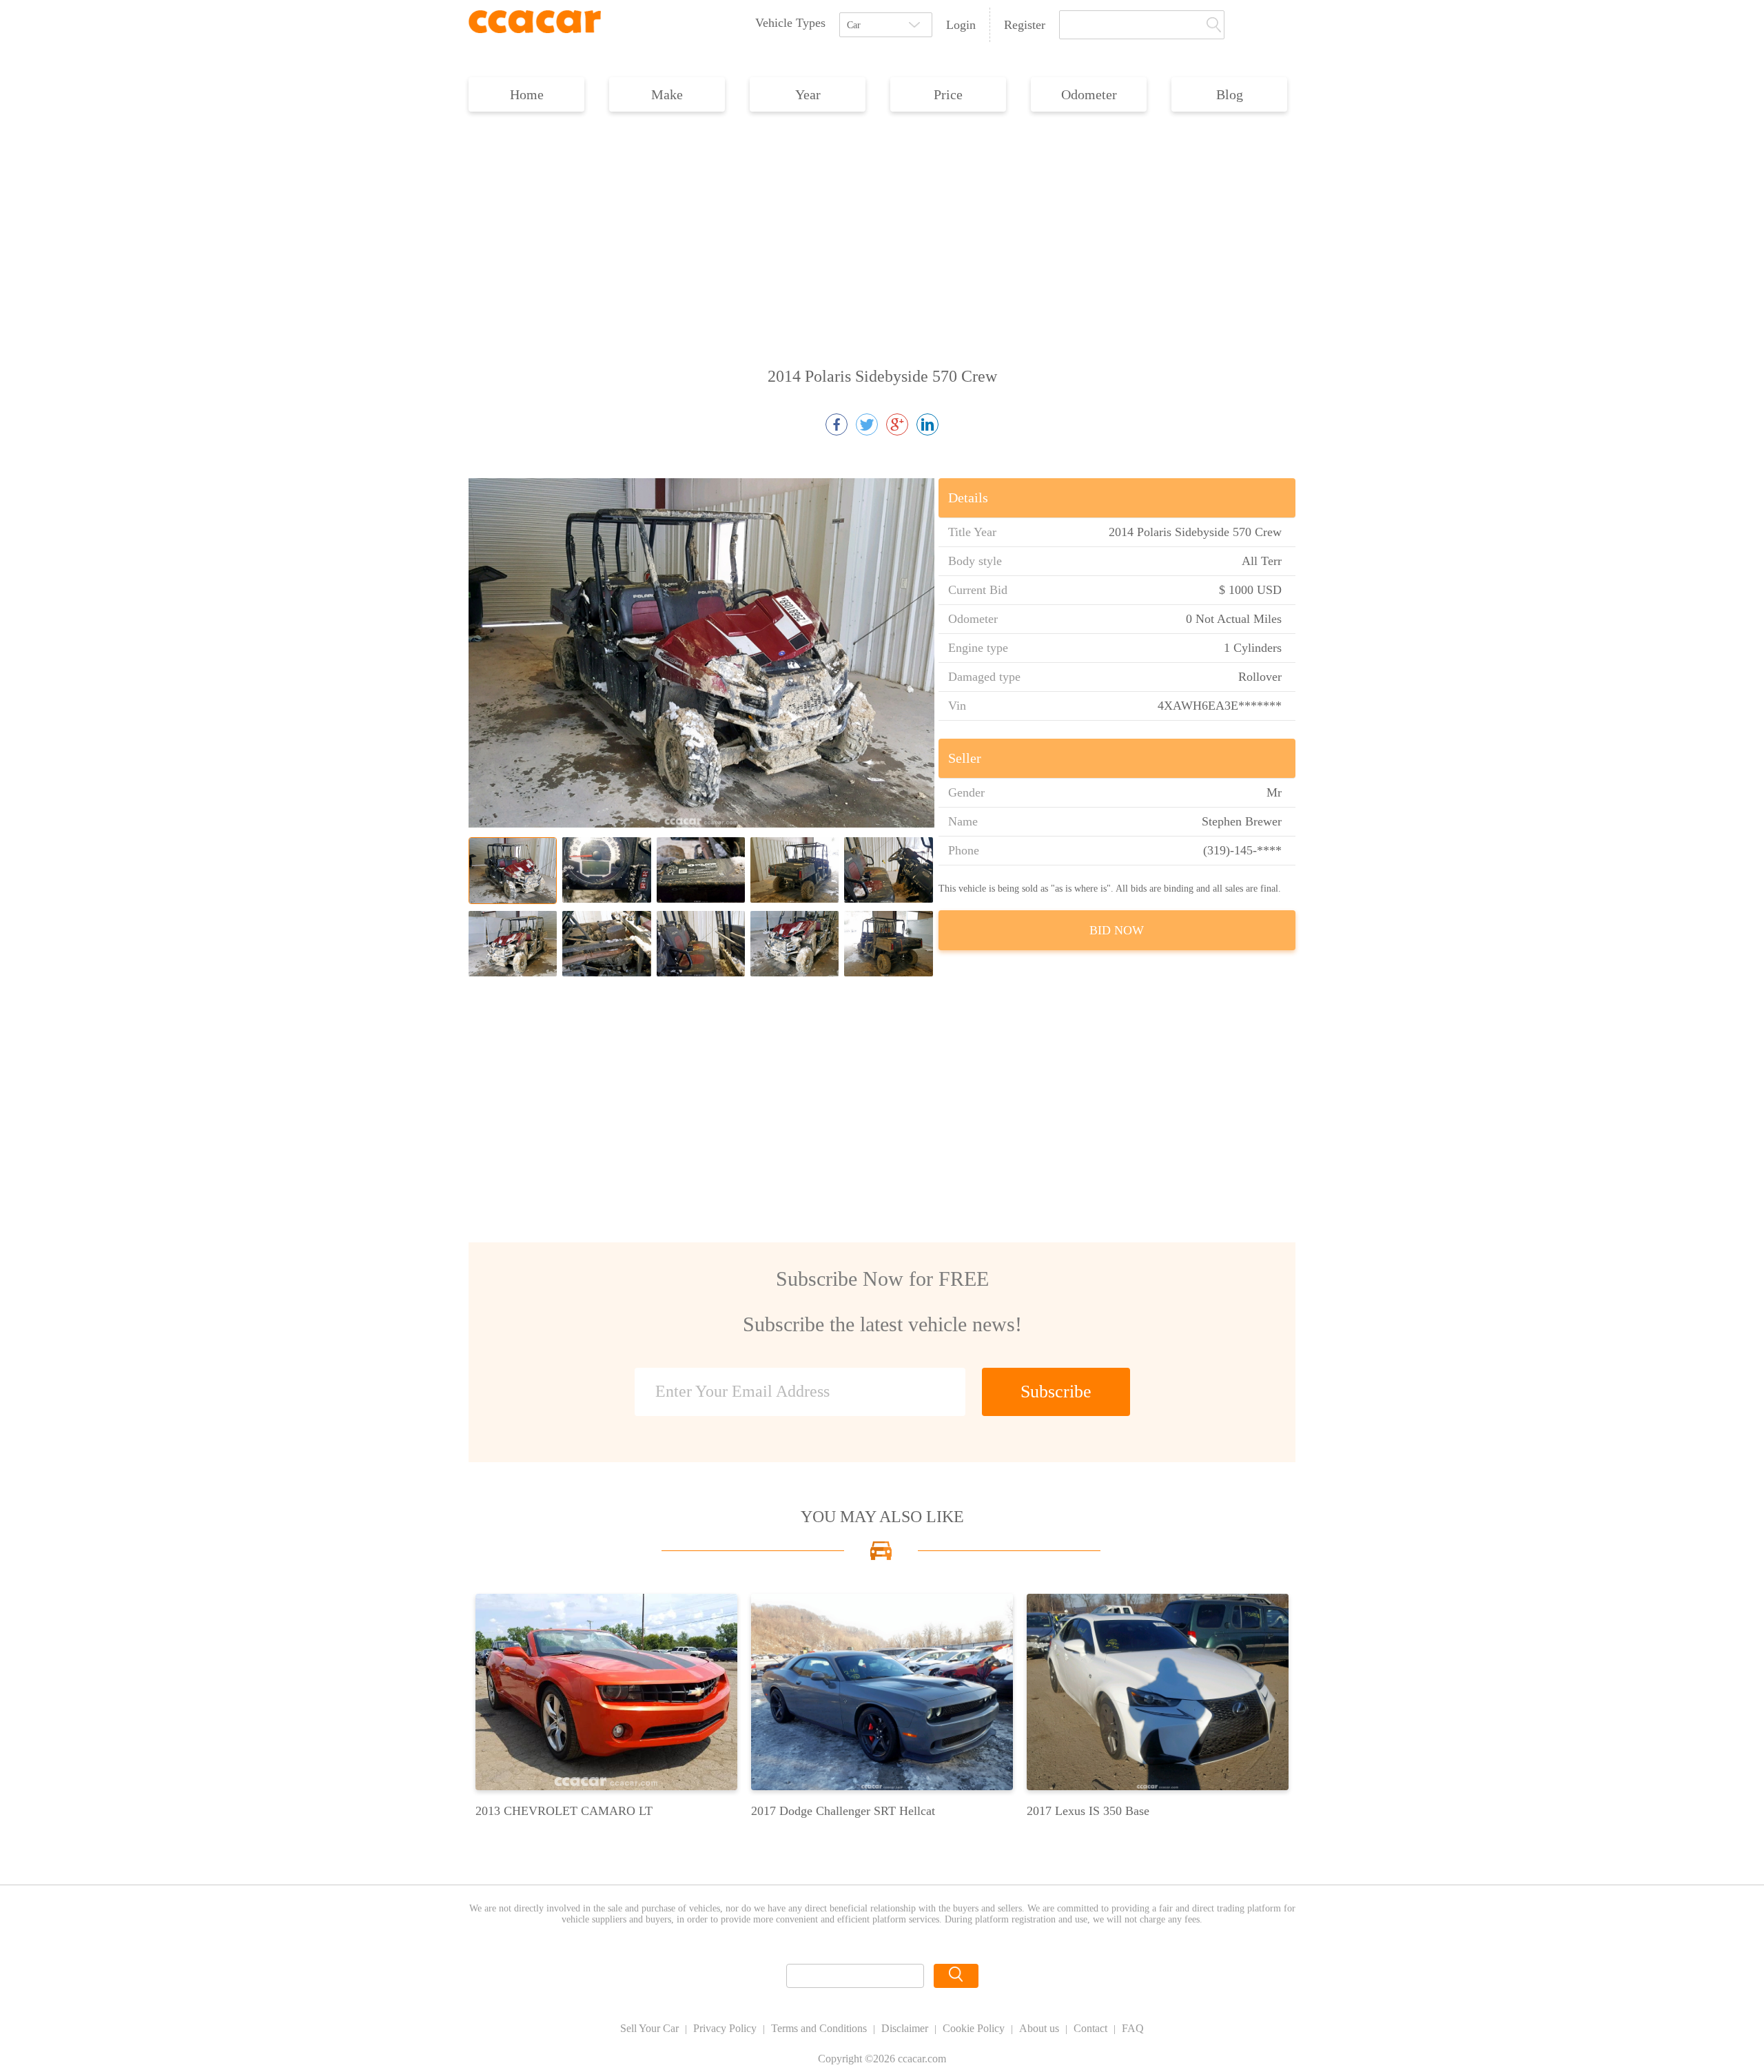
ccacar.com (922, 2059)
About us (1039, 2028)
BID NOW (1117, 930)
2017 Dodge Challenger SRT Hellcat (843, 1811)
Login (961, 25)
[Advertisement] (882, 222)
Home (527, 94)
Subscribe (1056, 1392)
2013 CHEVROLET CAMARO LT (564, 1811)
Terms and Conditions (819, 2028)
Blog (1230, 94)
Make (667, 94)
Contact (1090, 2028)
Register (1025, 25)
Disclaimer (905, 2028)
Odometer (1089, 94)
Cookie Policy (974, 2028)
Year (808, 94)
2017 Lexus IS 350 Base (1088, 1811)
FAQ (1133, 2028)
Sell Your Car (649, 2028)
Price (948, 94)
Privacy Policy (725, 2028)
